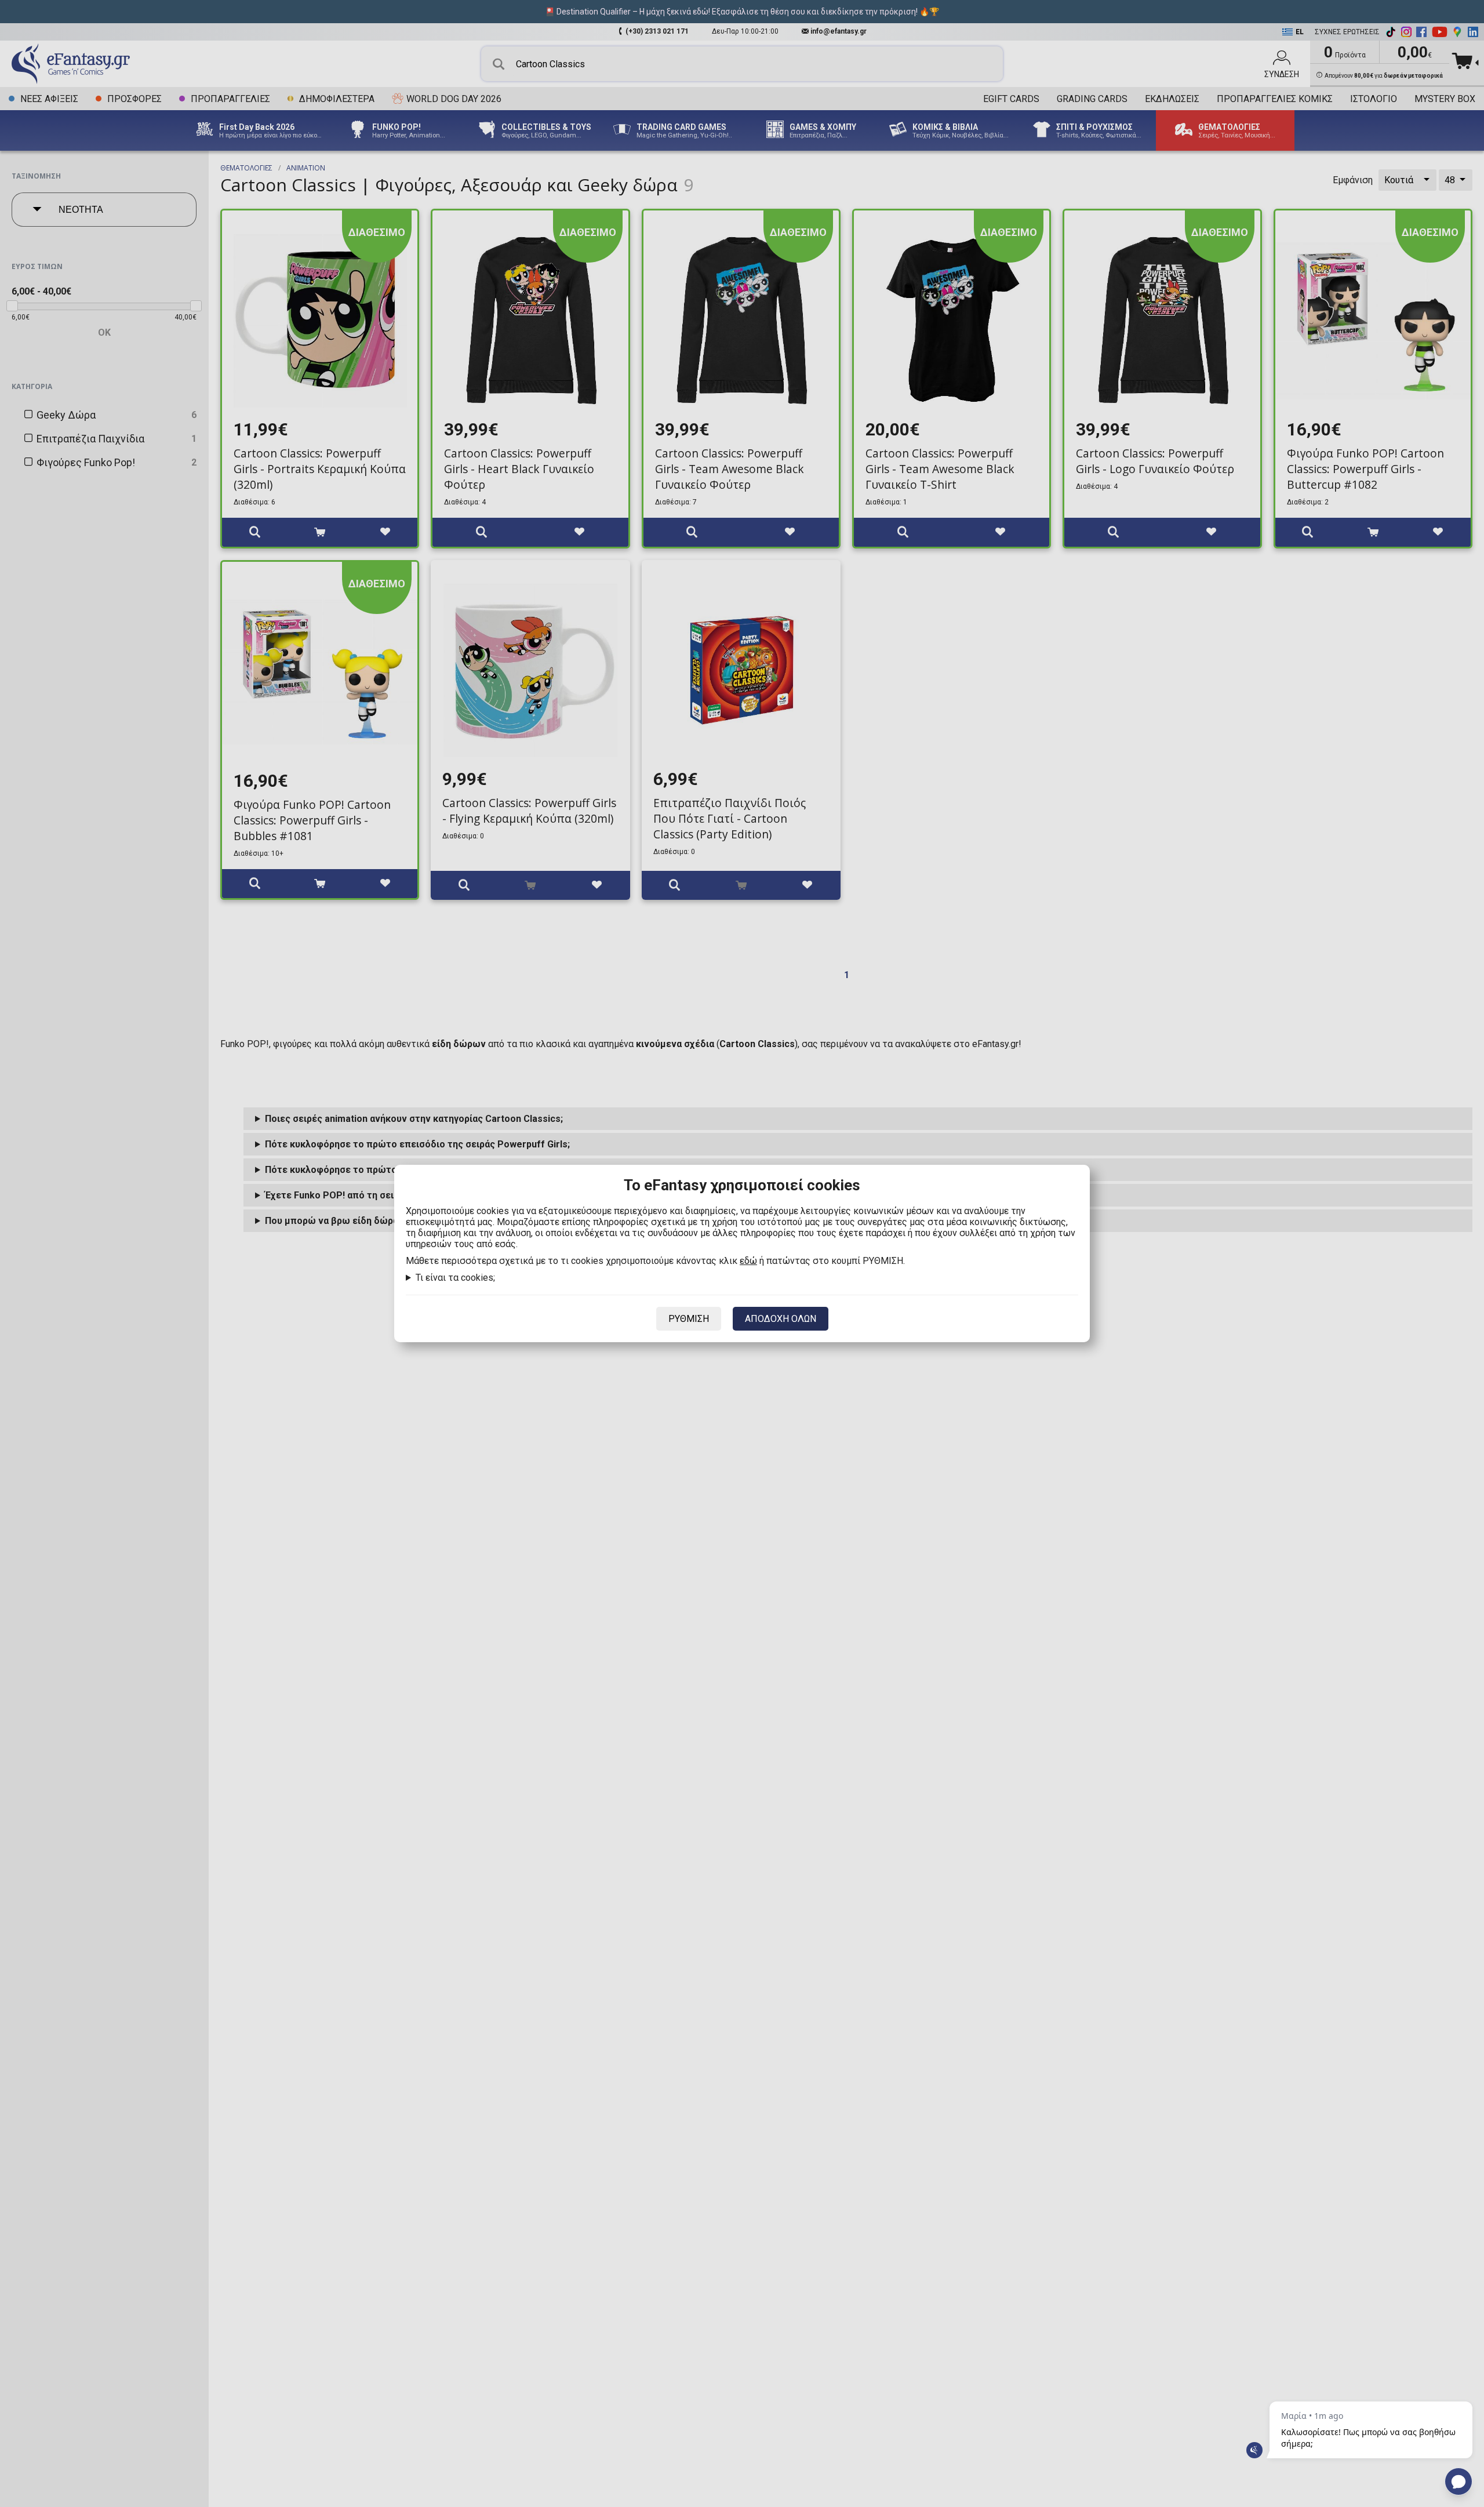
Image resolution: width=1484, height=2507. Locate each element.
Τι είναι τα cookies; (455, 1278)
